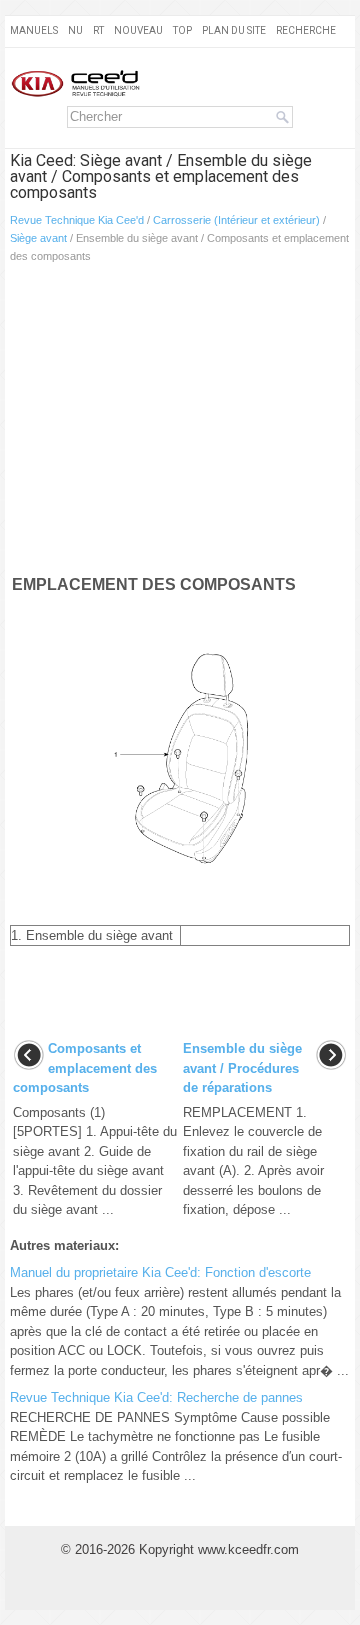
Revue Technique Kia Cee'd (77, 220)
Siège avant (38, 238)
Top (182, 30)
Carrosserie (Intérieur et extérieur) (236, 220)
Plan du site (234, 30)
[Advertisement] (180, 423)
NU (75, 30)
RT (98, 30)
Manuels (34, 30)
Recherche (306, 30)
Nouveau (138, 30)
